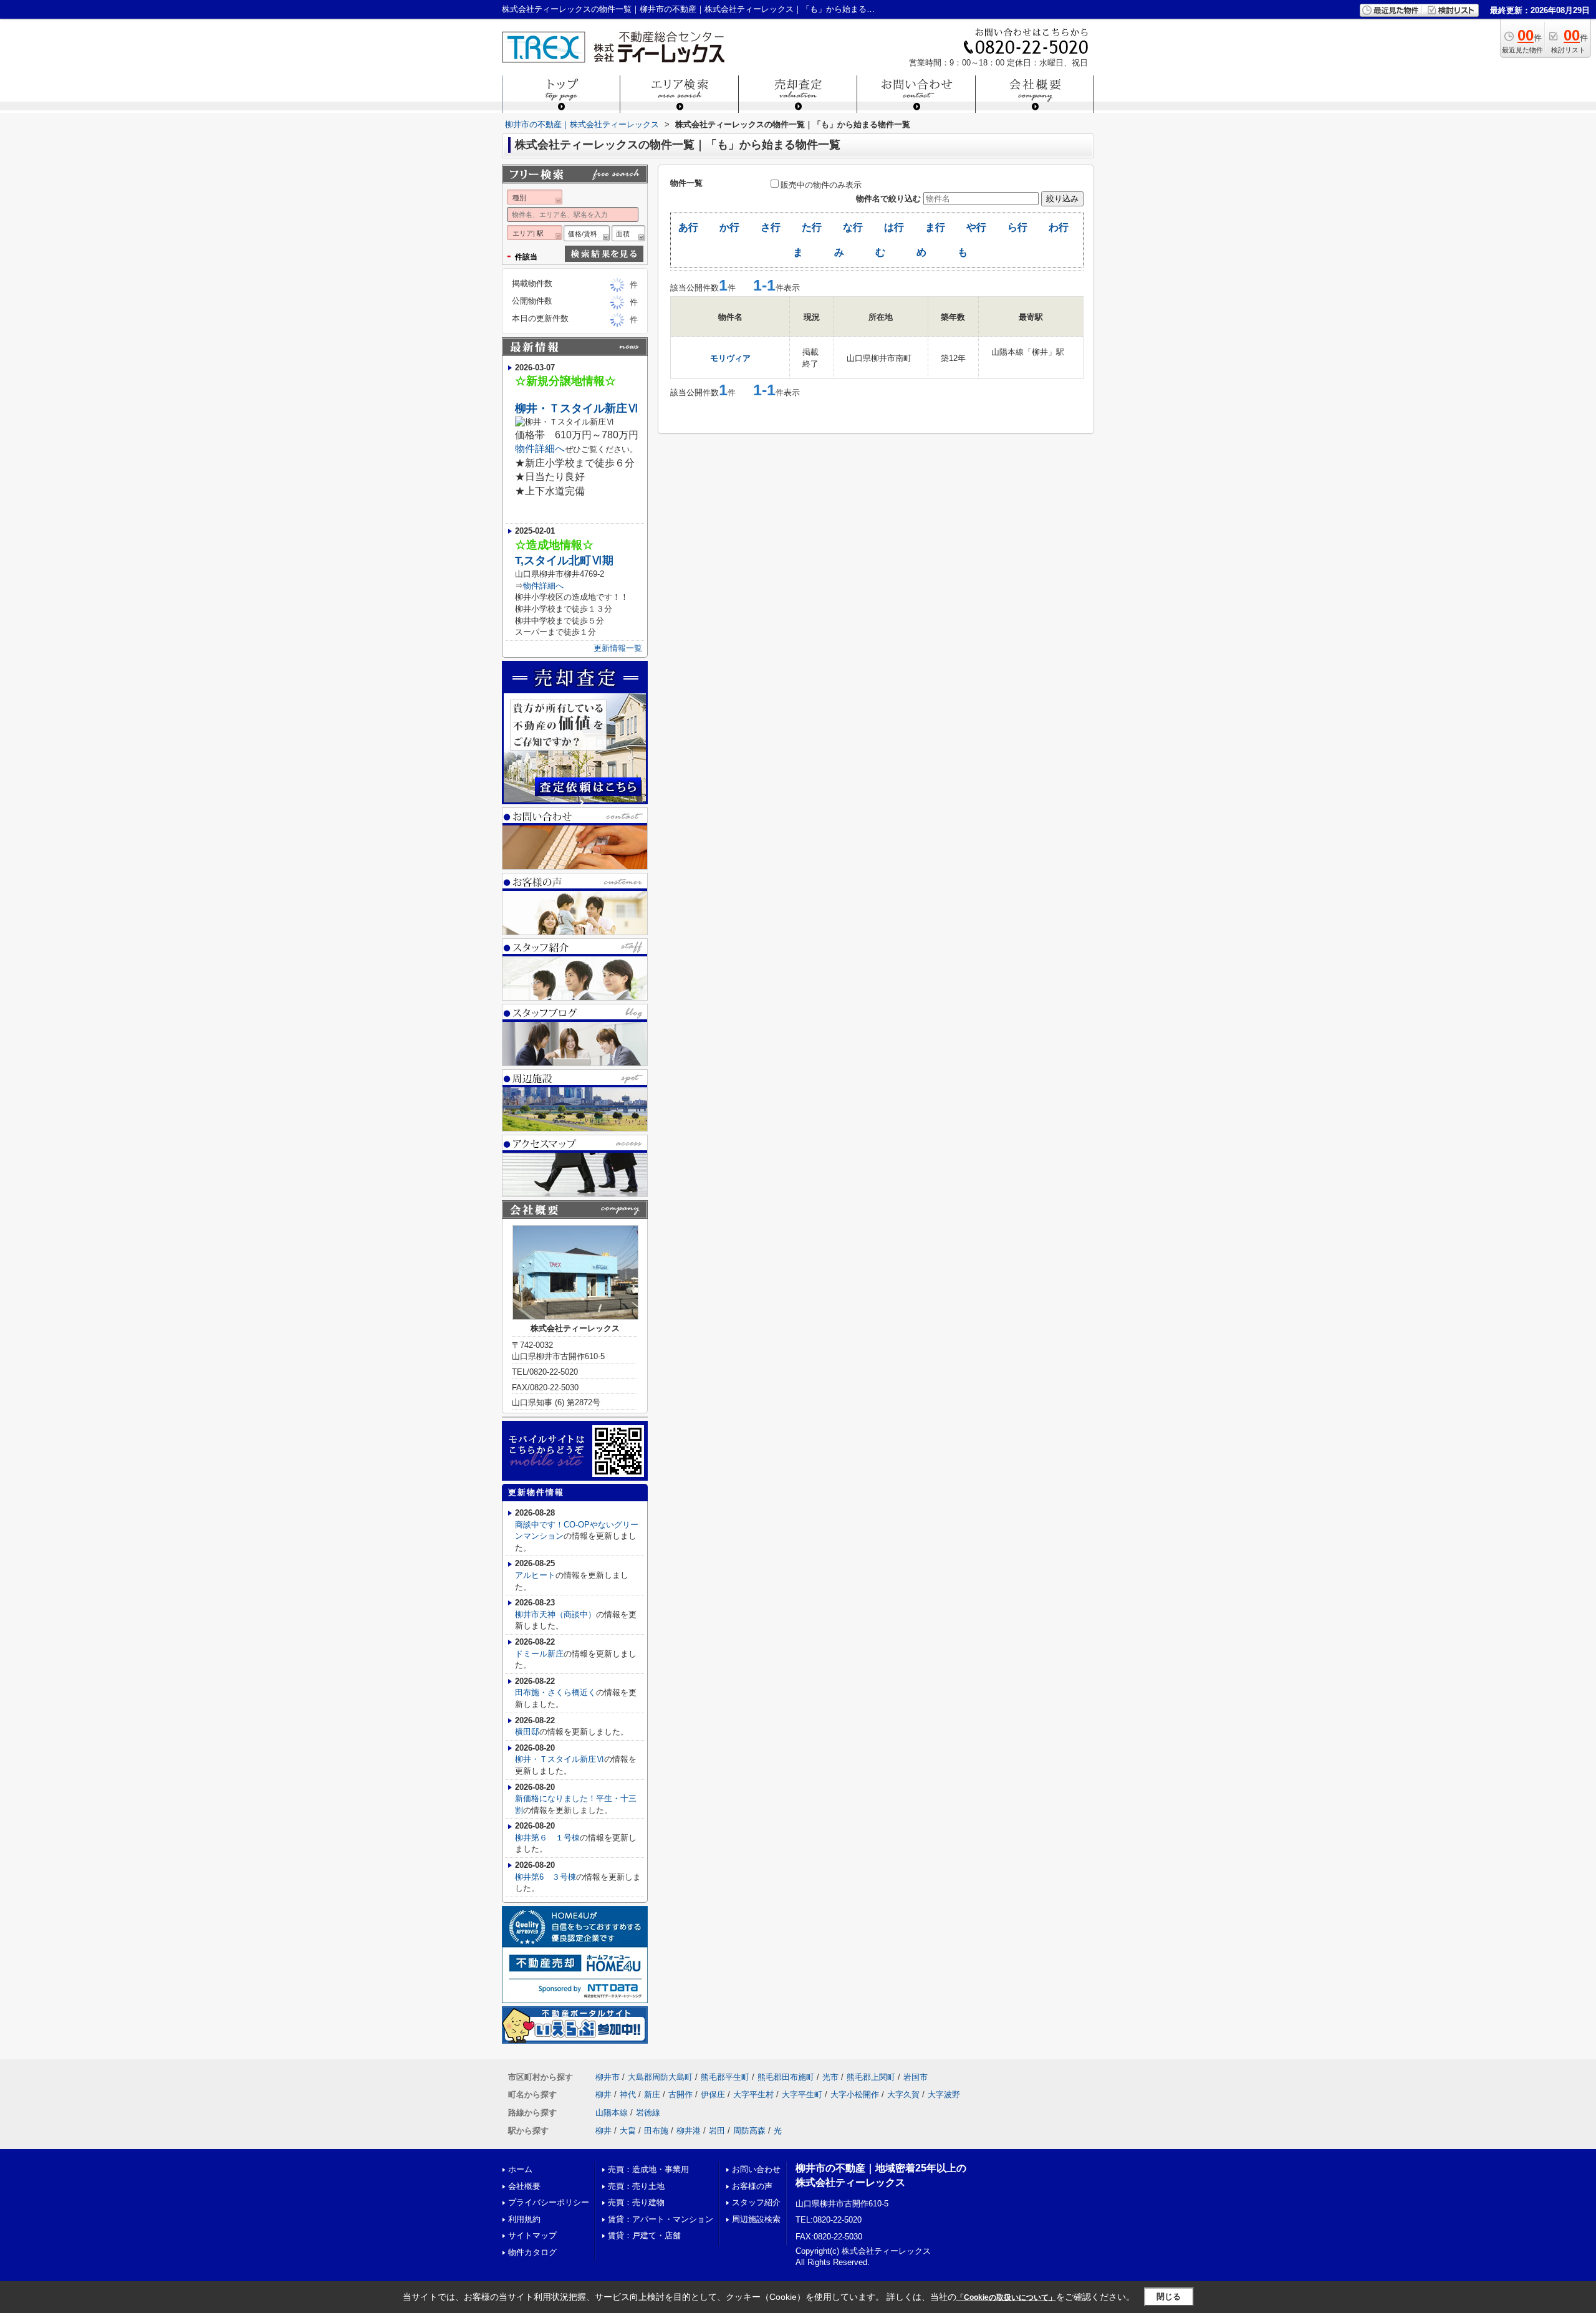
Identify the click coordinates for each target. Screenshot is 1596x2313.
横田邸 (527, 1732)
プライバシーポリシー (549, 2202)
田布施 (656, 2131)
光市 (830, 2077)
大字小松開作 (855, 2094)
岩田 (717, 2131)
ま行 (935, 227)
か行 (729, 227)
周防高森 (749, 2131)
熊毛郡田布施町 (786, 2077)
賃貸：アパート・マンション (661, 2219)
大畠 (628, 2131)
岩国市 (916, 2077)
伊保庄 (713, 2094)
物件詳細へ (540, 449)
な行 (853, 227)
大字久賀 (903, 2094)
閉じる (1169, 2296)
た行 (812, 227)
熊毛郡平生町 (725, 2077)
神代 (628, 2094)
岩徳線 (648, 2113)
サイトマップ (532, 2235)
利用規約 (524, 2219)
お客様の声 (752, 2186)
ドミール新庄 (539, 1654)
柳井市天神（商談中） (555, 1614)
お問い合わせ (756, 2169)
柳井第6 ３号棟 (546, 1877)
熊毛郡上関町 (871, 2077)
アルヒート (535, 1575)
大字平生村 (753, 2094)
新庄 (652, 2094)
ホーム (520, 2169)
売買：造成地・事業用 (648, 2169)
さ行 (771, 227)
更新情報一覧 (618, 648)
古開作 (680, 2094)
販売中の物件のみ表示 (821, 185)
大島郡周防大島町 (660, 2077)
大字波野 (944, 2094)
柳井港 (689, 2131)
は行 (894, 227)
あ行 (688, 227)
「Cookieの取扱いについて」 (1006, 2297)
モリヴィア (730, 358)
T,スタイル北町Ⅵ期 (564, 560)
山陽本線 (612, 2113)
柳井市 (608, 2077)
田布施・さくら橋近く (555, 1692)
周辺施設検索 (756, 2219)
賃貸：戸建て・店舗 (644, 2235)
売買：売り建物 (636, 2202)
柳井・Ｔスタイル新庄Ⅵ (577, 408)
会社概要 (524, 2186)
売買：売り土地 (636, 2186)
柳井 (603, 2094)
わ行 (1059, 227)
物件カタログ (532, 2252)
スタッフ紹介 (756, 2202)
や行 (976, 227)
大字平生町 (802, 2094)
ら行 (1017, 227)
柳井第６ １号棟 (547, 1838)
